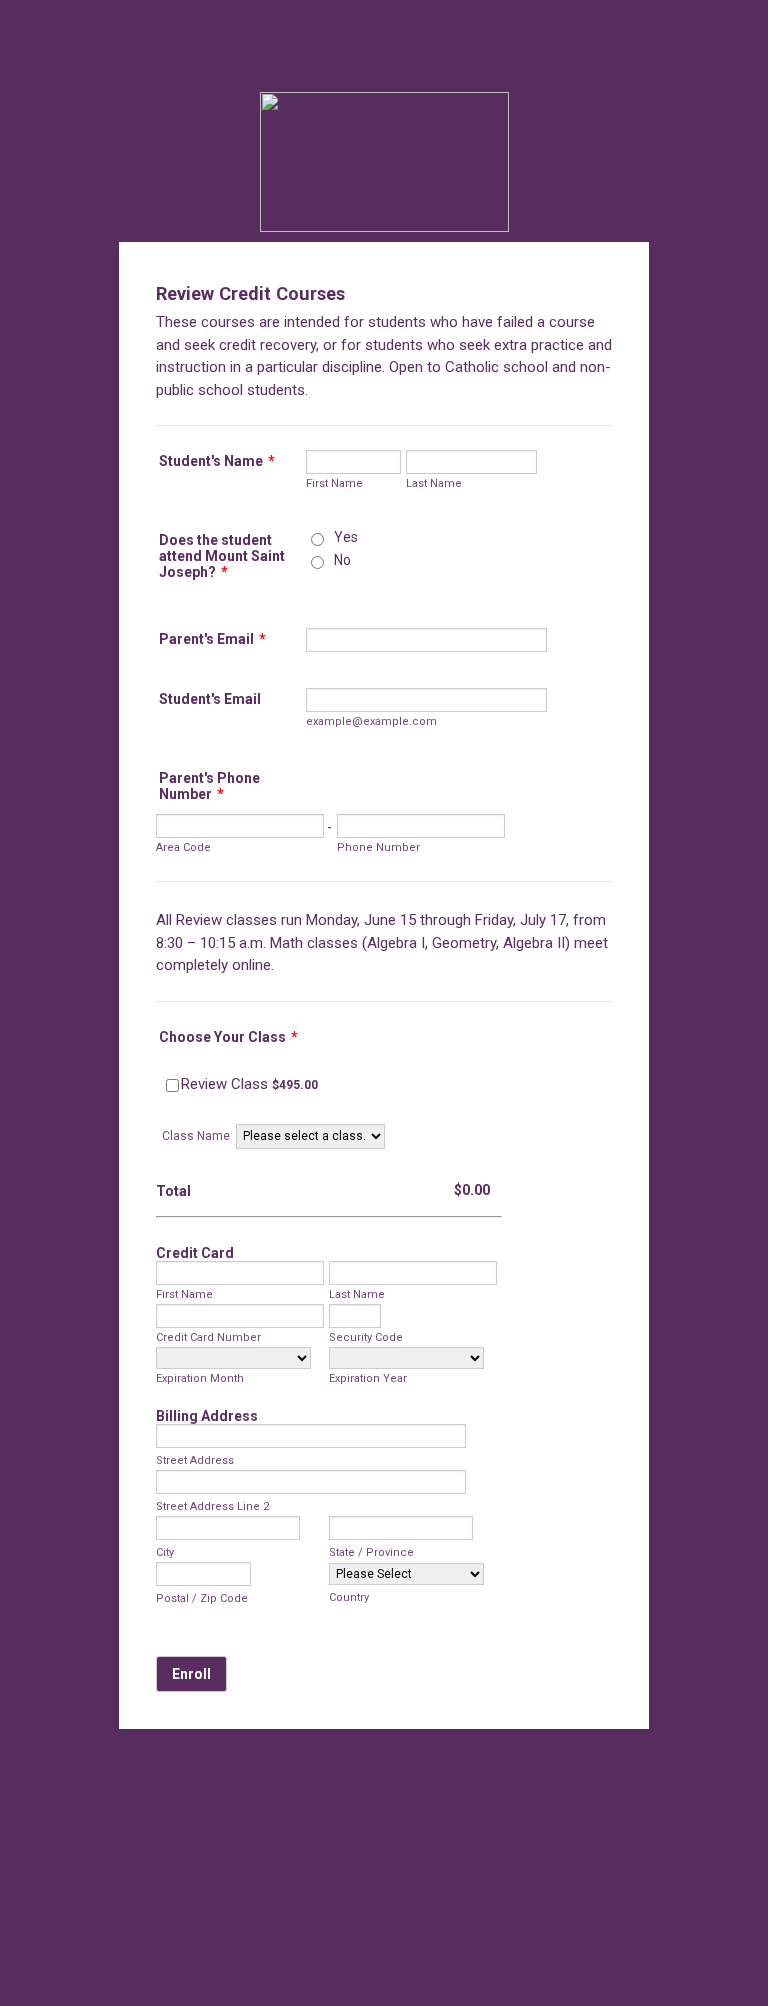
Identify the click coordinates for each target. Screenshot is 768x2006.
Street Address (195, 1460)
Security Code (366, 1337)
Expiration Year (368, 1378)
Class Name (196, 1136)
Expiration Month (200, 1378)
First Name (334, 483)
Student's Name (217, 461)
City (165, 1552)
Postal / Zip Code (202, 1598)
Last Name (434, 483)
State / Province (371, 1552)
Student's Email (210, 699)
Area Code (183, 847)
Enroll (191, 1674)
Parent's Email (212, 639)
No (342, 560)
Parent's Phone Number (209, 786)
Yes (346, 537)
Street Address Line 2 (212, 1506)
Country (349, 1597)
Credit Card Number (208, 1337)
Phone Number (378, 847)
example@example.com (371, 721)
